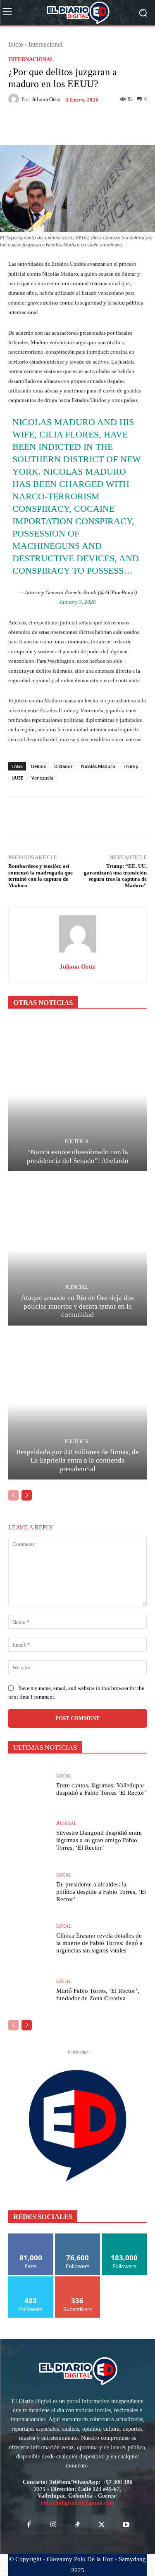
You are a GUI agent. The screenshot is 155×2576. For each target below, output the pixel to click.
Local (64, 1776)
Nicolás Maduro (98, 766)
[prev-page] (13, 1495)
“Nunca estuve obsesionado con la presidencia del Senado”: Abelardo (78, 1156)
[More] (106, 125)
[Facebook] (29, 2525)
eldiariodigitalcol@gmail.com (78, 2503)
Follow (77, 2237)
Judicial (77, 1287)
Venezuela (42, 778)
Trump (131, 766)
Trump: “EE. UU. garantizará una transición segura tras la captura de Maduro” (115, 876)
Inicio (16, 44)
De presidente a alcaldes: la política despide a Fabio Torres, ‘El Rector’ (101, 1892)
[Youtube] (126, 2525)
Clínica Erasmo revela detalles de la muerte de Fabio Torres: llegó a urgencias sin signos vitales (99, 1943)
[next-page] (27, 1495)
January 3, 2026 (77, 602)
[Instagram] (53, 2525)
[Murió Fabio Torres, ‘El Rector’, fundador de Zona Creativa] (29, 1991)
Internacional (45, 44)
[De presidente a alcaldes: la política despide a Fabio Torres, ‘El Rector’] (29, 1888)
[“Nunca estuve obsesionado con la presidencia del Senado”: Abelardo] (77, 1095)
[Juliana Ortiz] (15, 99)
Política (76, 1141)
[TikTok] (77, 2525)
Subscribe (78, 2279)
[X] (102, 2525)
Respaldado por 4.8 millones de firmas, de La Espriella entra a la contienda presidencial (77, 1461)
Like (31, 2237)
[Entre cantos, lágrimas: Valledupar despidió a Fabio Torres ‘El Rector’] (29, 1785)
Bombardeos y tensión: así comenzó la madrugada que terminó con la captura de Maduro (41, 876)
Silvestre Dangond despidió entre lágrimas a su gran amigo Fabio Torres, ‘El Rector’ (99, 1840)
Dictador (63, 766)
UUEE (17, 778)
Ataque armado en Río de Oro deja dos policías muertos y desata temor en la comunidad (77, 1306)
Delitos (38, 766)
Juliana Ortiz (46, 99)
